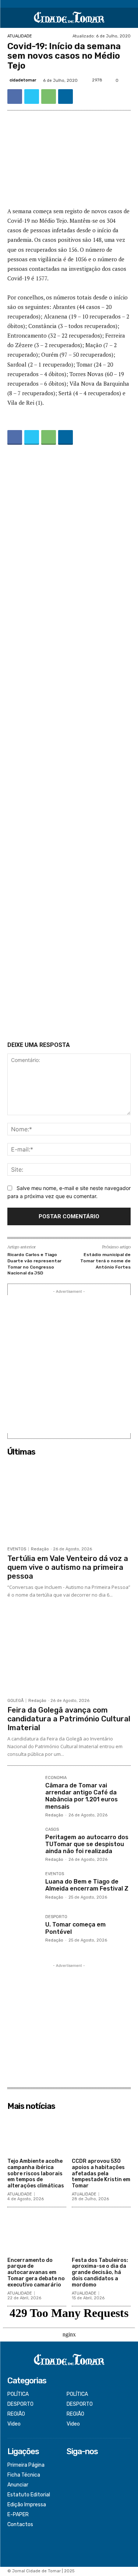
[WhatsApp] (49, 97)
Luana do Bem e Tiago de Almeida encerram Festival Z (87, 1885)
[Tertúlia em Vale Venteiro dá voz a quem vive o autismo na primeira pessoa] (69, 1501)
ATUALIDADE (20, 36)
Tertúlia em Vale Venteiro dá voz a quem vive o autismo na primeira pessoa (68, 1567)
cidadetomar (23, 80)
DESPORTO (56, 1917)
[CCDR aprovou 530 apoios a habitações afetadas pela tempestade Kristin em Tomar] (101, 2134)
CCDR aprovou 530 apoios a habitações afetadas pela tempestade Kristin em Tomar (101, 2173)
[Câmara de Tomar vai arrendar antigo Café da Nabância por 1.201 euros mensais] (23, 1792)
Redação (40, 1549)
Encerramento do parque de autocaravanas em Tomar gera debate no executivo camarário (36, 2273)
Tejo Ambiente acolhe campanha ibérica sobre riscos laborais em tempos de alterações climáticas (36, 2173)
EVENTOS (17, 1549)
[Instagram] (72, 2475)
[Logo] (69, 18)
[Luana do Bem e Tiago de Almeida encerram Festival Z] (23, 1888)
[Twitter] (32, 97)
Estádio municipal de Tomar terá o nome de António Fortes (105, 1261)
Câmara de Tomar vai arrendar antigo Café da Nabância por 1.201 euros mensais (82, 1796)
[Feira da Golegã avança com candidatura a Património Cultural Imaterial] (69, 1653)
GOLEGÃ (15, 1701)
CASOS (52, 1830)
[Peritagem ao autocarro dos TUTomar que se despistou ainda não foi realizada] (23, 1843)
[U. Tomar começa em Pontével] (23, 1931)
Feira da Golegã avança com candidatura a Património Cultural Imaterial (69, 1719)
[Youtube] (72, 2495)
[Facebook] (15, 97)
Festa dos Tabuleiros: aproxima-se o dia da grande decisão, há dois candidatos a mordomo (100, 2273)
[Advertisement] (69, 745)
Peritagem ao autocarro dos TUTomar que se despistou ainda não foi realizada (87, 1844)
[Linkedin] (66, 97)
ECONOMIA (56, 1778)
